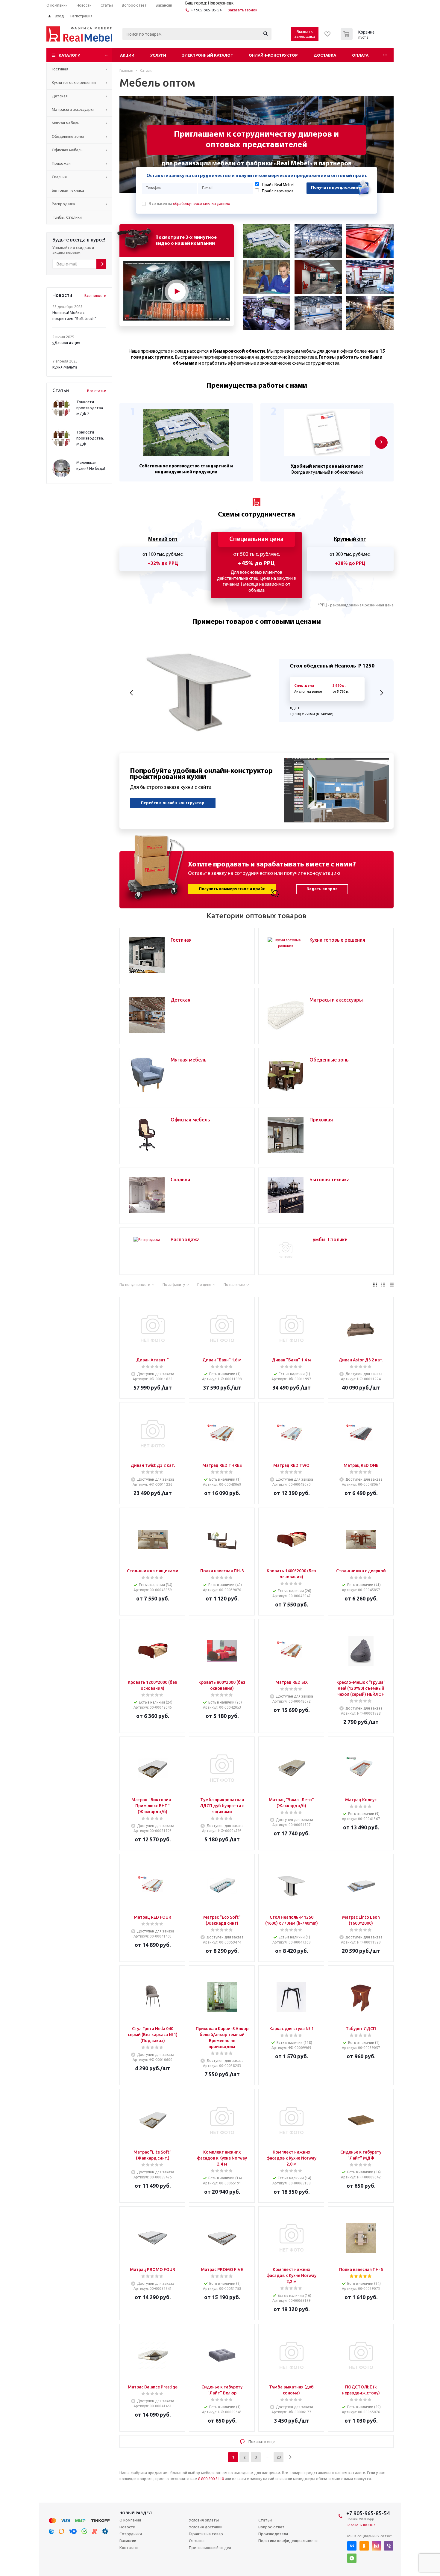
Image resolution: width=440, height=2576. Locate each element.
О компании (130, 2520)
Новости (127, 2527)
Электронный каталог (207, 55)
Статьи (265, 2520)
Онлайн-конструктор (273, 55)
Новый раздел (136, 2513)
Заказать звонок (243, 10)
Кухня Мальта (65, 367)
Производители (273, 2534)
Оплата (360, 55)
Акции (127, 55)
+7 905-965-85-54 (206, 10)
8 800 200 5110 (211, 2479)
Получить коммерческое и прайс (232, 889)
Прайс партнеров (278, 191)
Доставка (325, 55)
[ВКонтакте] (352, 2546)
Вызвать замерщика (305, 34)
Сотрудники (131, 2534)
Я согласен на (189, 204)
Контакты (129, 2548)
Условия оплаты (204, 2520)
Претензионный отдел (210, 2548)
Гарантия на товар (206, 2534)
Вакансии (128, 2541)
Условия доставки (206, 2527)
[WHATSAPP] (352, 2558)
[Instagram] (376, 2546)
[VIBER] (389, 2546)
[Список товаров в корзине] (358, 38)
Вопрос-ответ (271, 2527)
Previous (132, 693)
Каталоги (70, 55)
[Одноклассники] (364, 2546)
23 (279, 2457)
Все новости (95, 296)
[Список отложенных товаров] (328, 36)
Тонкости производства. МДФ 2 (90, 408)
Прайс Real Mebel (278, 185)
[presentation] (381, 443)
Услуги (158, 55)
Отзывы (197, 2541)
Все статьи (97, 391)
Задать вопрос (322, 889)
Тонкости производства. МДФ (90, 438)
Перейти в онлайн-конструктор (173, 803)
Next (381, 693)
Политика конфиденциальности (288, 2541)
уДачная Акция (66, 343)
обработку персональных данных (201, 204)
